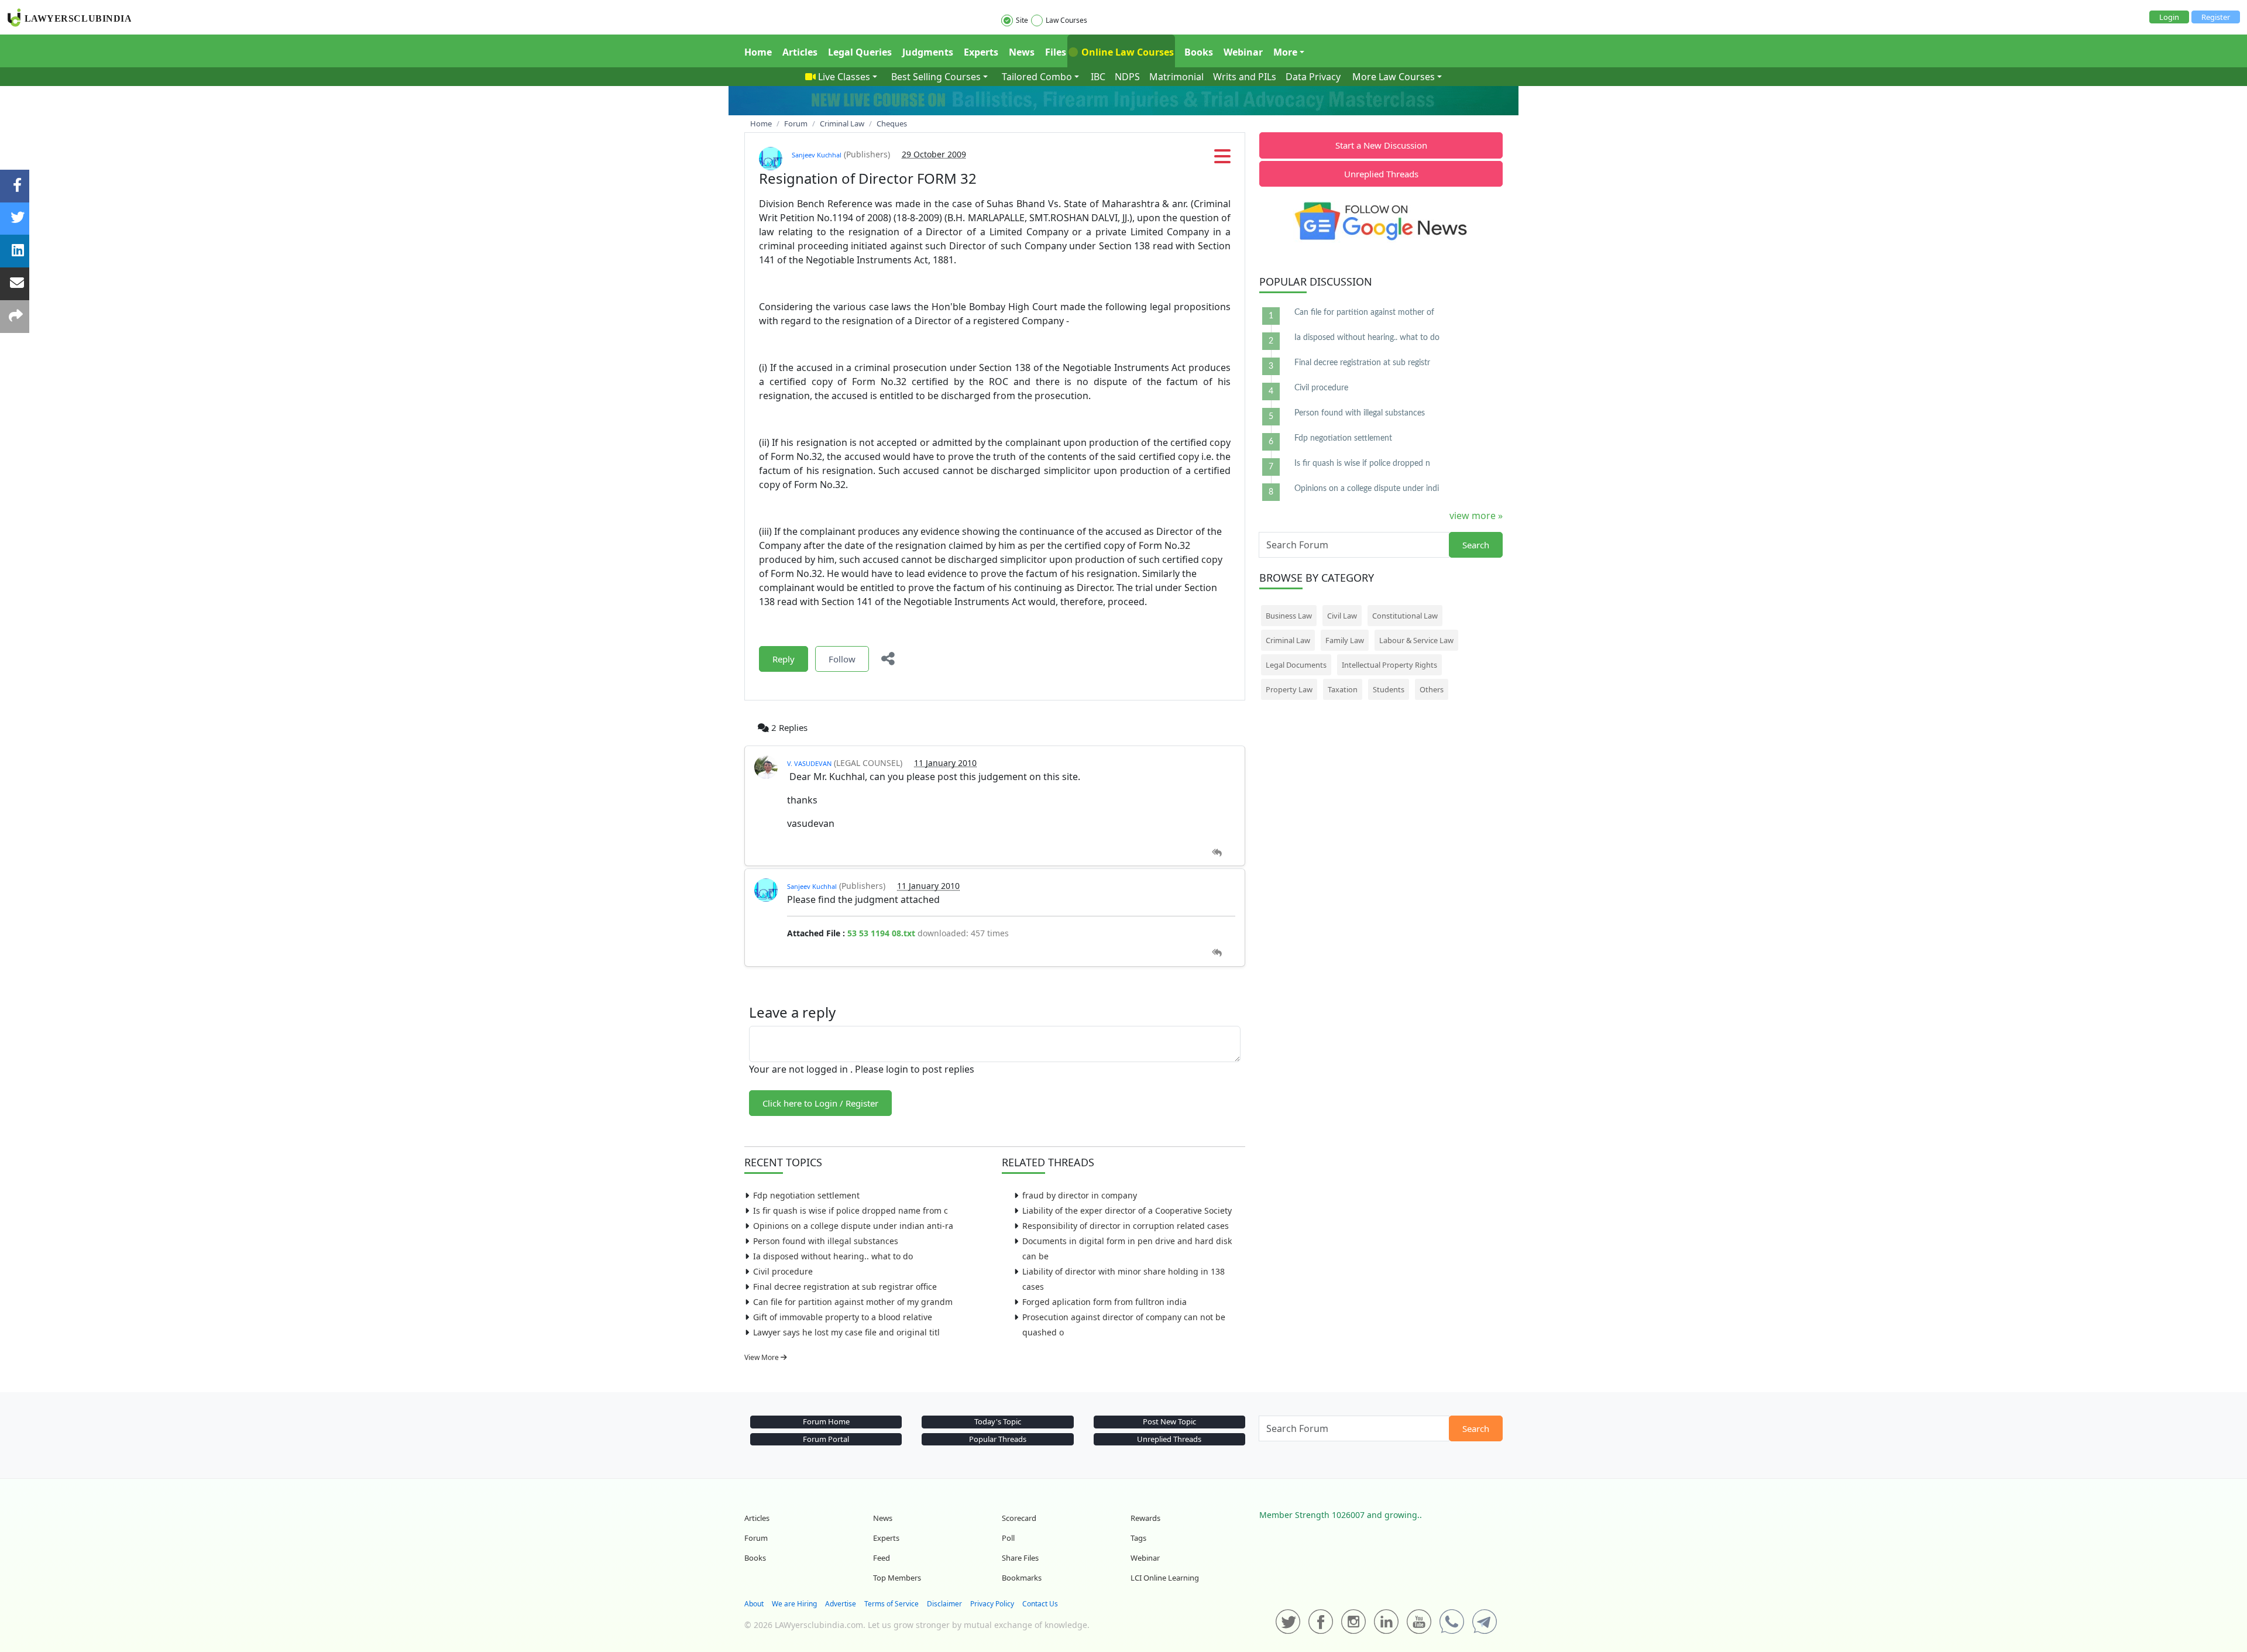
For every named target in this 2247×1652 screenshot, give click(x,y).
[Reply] (1217, 853)
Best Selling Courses (936, 77)
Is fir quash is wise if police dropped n (1362, 463)
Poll (1008, 1538)
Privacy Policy (992, 1604)
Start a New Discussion (1381, 145)
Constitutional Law (1405, 616)
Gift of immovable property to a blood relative (843, 1317)
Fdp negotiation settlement (806, 1195)
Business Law (1289, 616)
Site (1022, 20)
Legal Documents (1296, 665)
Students (1389, 689)
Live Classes (844, 77)
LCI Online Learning (1165, 1578)
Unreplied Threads (1381, 174)
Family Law (1345, 640)
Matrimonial (1176, 77)
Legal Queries (860, 52)
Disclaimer (944, 1604)
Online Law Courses (1126, 52)
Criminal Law (1288, 640)
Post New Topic (1169, 1421)
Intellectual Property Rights (1389, 665)
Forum (756, 1538)
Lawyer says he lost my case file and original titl (846, 1332)
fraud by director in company (1080, 1195)
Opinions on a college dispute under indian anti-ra (853, 1226)
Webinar (1243, 52)
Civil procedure (783, 1271)
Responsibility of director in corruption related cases (1126, 1226)
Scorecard (1019, 1518)
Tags (1138, 1538)
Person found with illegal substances (826, 1241)
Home (758, 52)
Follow (842, 659)
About (754, 1604)
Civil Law (1342, 616)
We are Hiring (794, 1604)
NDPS (1127, 77)
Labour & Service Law (1416, 640)
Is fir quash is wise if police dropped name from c (851, 1210)
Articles (800, 52)
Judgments (928, 52)
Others (1432, 689)
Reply (784, 659)
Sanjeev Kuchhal (817, 155)
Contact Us (1040, 1604)
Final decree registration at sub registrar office (845, 1287)
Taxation (1343, 689)
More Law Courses (1394, 77)
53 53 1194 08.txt (881, 933)
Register (2216, 17)
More (1285, 52)
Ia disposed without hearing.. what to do (833, 1256)
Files (1056, 52)
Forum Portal (826, 1439)
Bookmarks (1022, 1578)
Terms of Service (891, 1604)
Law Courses (1066, 20)
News (1022, 52)
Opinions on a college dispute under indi (1367, 489)
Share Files (1020, 1558)
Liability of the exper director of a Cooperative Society (1127, 1210)
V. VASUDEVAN (809, 763)
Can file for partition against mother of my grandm (853, 1302)
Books (1199, 52)
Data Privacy (1313, 77)
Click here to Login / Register (820, 1103)
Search (1476, 545)
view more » (1476, 516)
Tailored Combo (1037, 77)
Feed (882, 1558)
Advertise (841, 1604)
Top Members (897, 1578)
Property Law (1289, 689)
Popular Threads (998, 1439)
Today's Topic (998, 1421)
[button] (1222, 160)
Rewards (1145, 1518)
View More (762, 1357)
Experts (981, 52)
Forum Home (826, 1421)
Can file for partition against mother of (1364, 312)
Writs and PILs (1245, 77)
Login (2169, 17)
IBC (1098, 77)
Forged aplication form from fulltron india (1104, 1302)
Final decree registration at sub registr (1362, 363)
